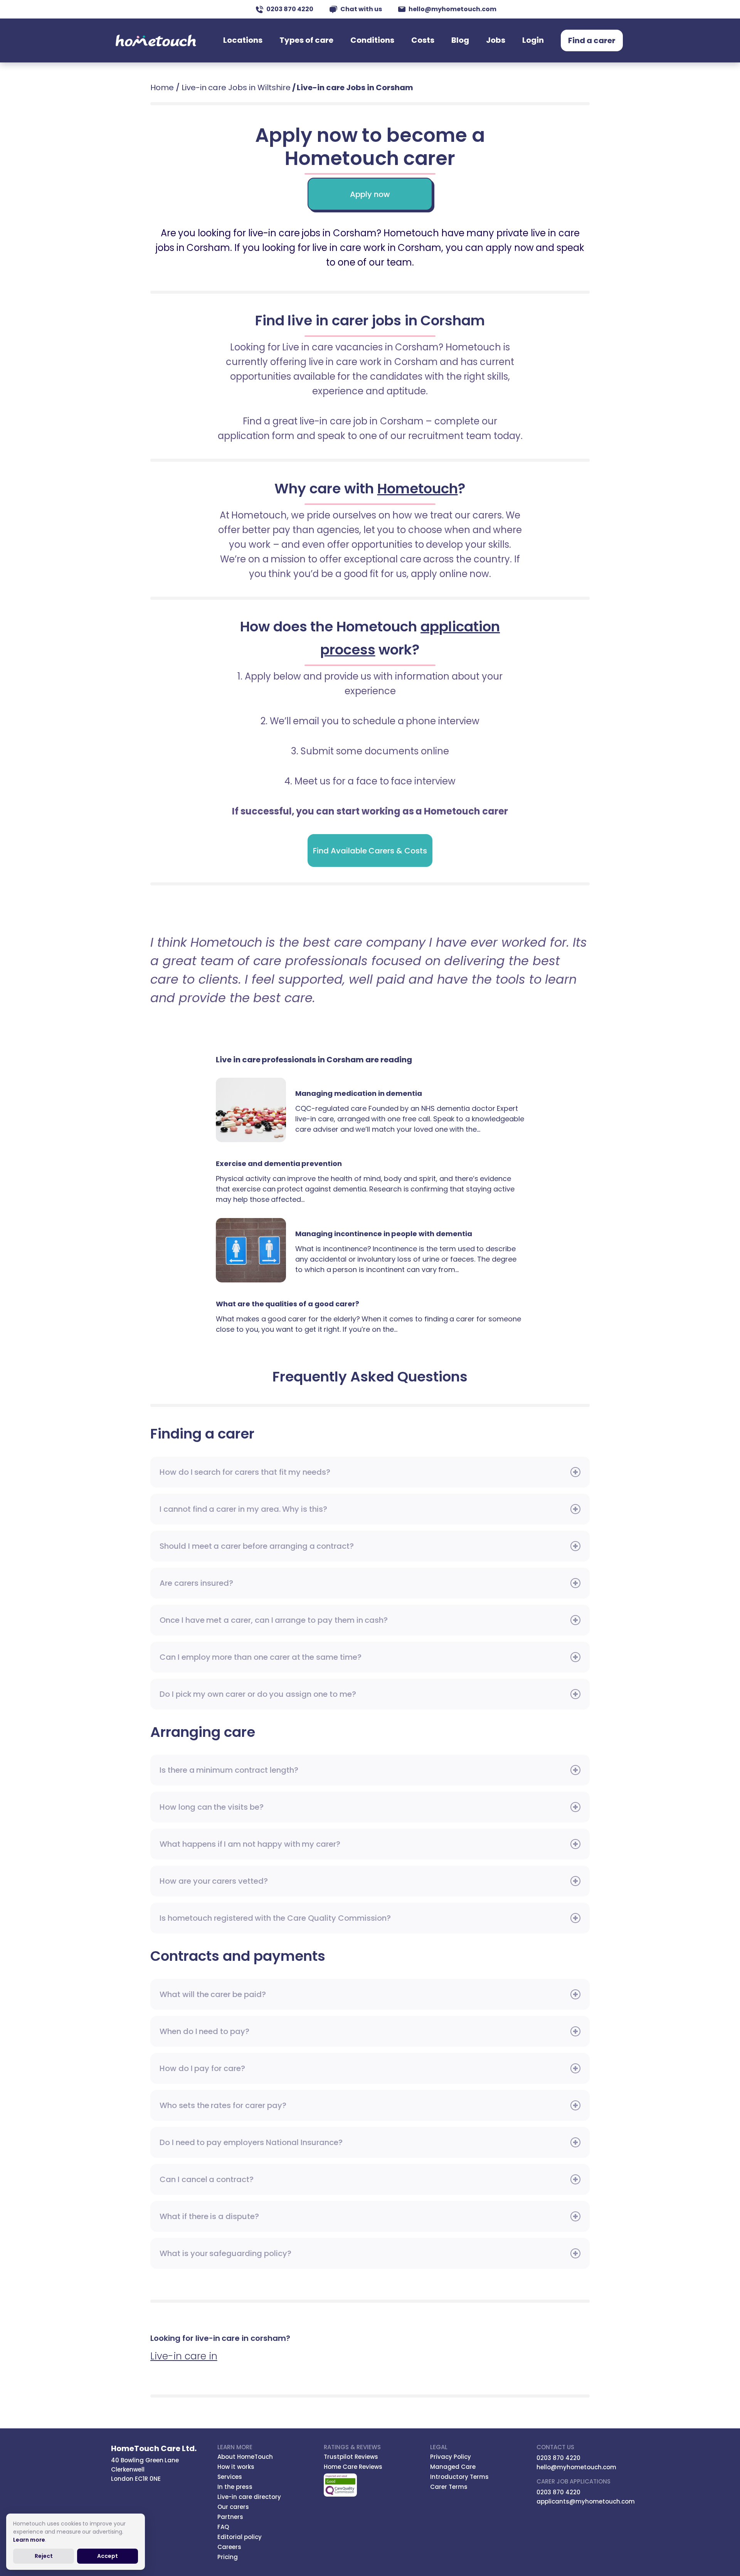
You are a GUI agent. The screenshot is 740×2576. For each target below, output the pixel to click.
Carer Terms (449, 2487)
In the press (235, 2487)
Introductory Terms (459, 2477)
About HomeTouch (245, 2457)
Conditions (372, 40)
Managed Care (453, 2467)
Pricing (228, 2557)
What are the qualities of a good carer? (288, 1304)
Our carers (233, 2507)
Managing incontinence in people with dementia (256, 1250)
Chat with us (361, 9)
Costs (423, 40)
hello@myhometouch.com (452, 9)
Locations (243, 40)
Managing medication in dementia (256, 1110)
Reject (44, 2556)
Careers (229, 2547)
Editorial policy (240, 2537)
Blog (460, 40)
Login (533, 40)
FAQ (223, 2527)
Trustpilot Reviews (351, 2457)
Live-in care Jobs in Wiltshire (236, 87)
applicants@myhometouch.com (586, 2501)
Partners (230, 2517)
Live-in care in (184, 2356)
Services (230, 2477)
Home (162, 87)
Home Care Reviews (353, 2467)
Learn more (29, 2540)
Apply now (370, 194)
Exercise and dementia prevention (279, 1163)
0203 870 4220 (290, 9)
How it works (236, 2467)
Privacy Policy (451, 2457)
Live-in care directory (249, 2497)
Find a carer (592, 40)
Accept (108, 2556)
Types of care (306, 40)
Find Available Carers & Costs (370, 851)
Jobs (496, 40)
